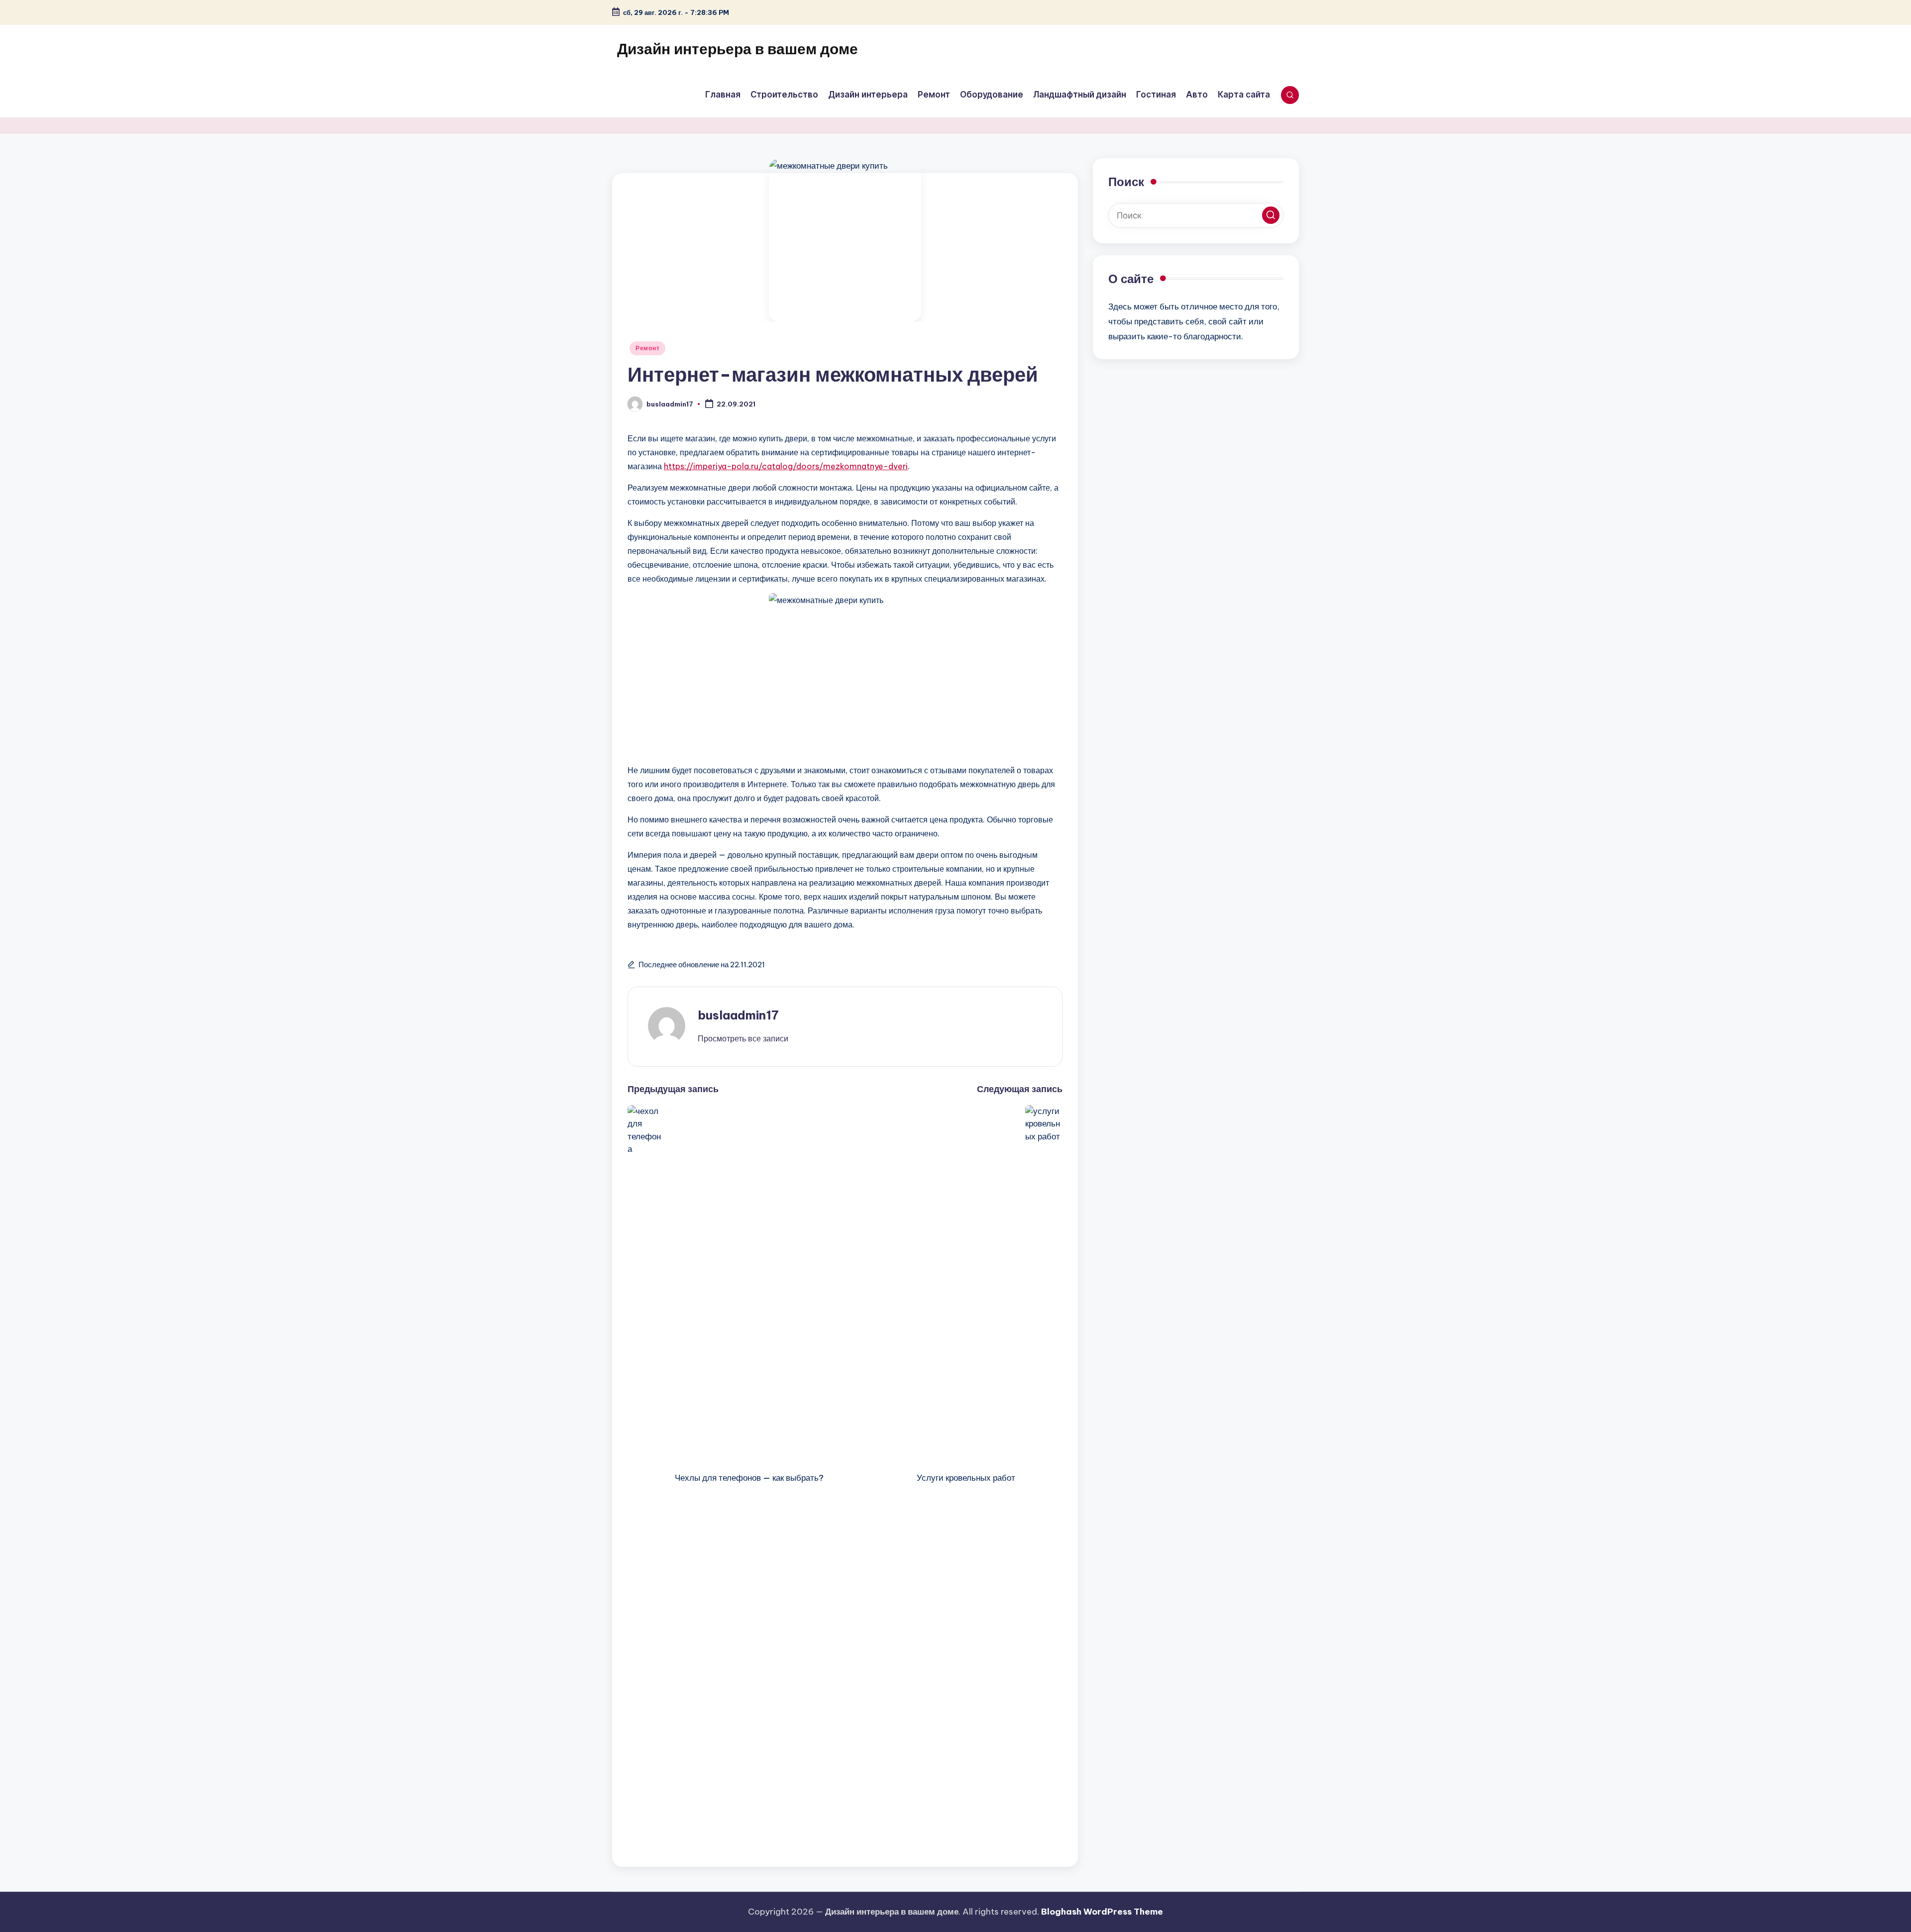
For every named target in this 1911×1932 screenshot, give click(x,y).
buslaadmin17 (738, 1015)
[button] (743, 1038)
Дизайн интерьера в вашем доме (738, 49)
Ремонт (647, 348)
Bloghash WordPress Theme (1102, 1912)
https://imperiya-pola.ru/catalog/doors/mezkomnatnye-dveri (786, 466)
